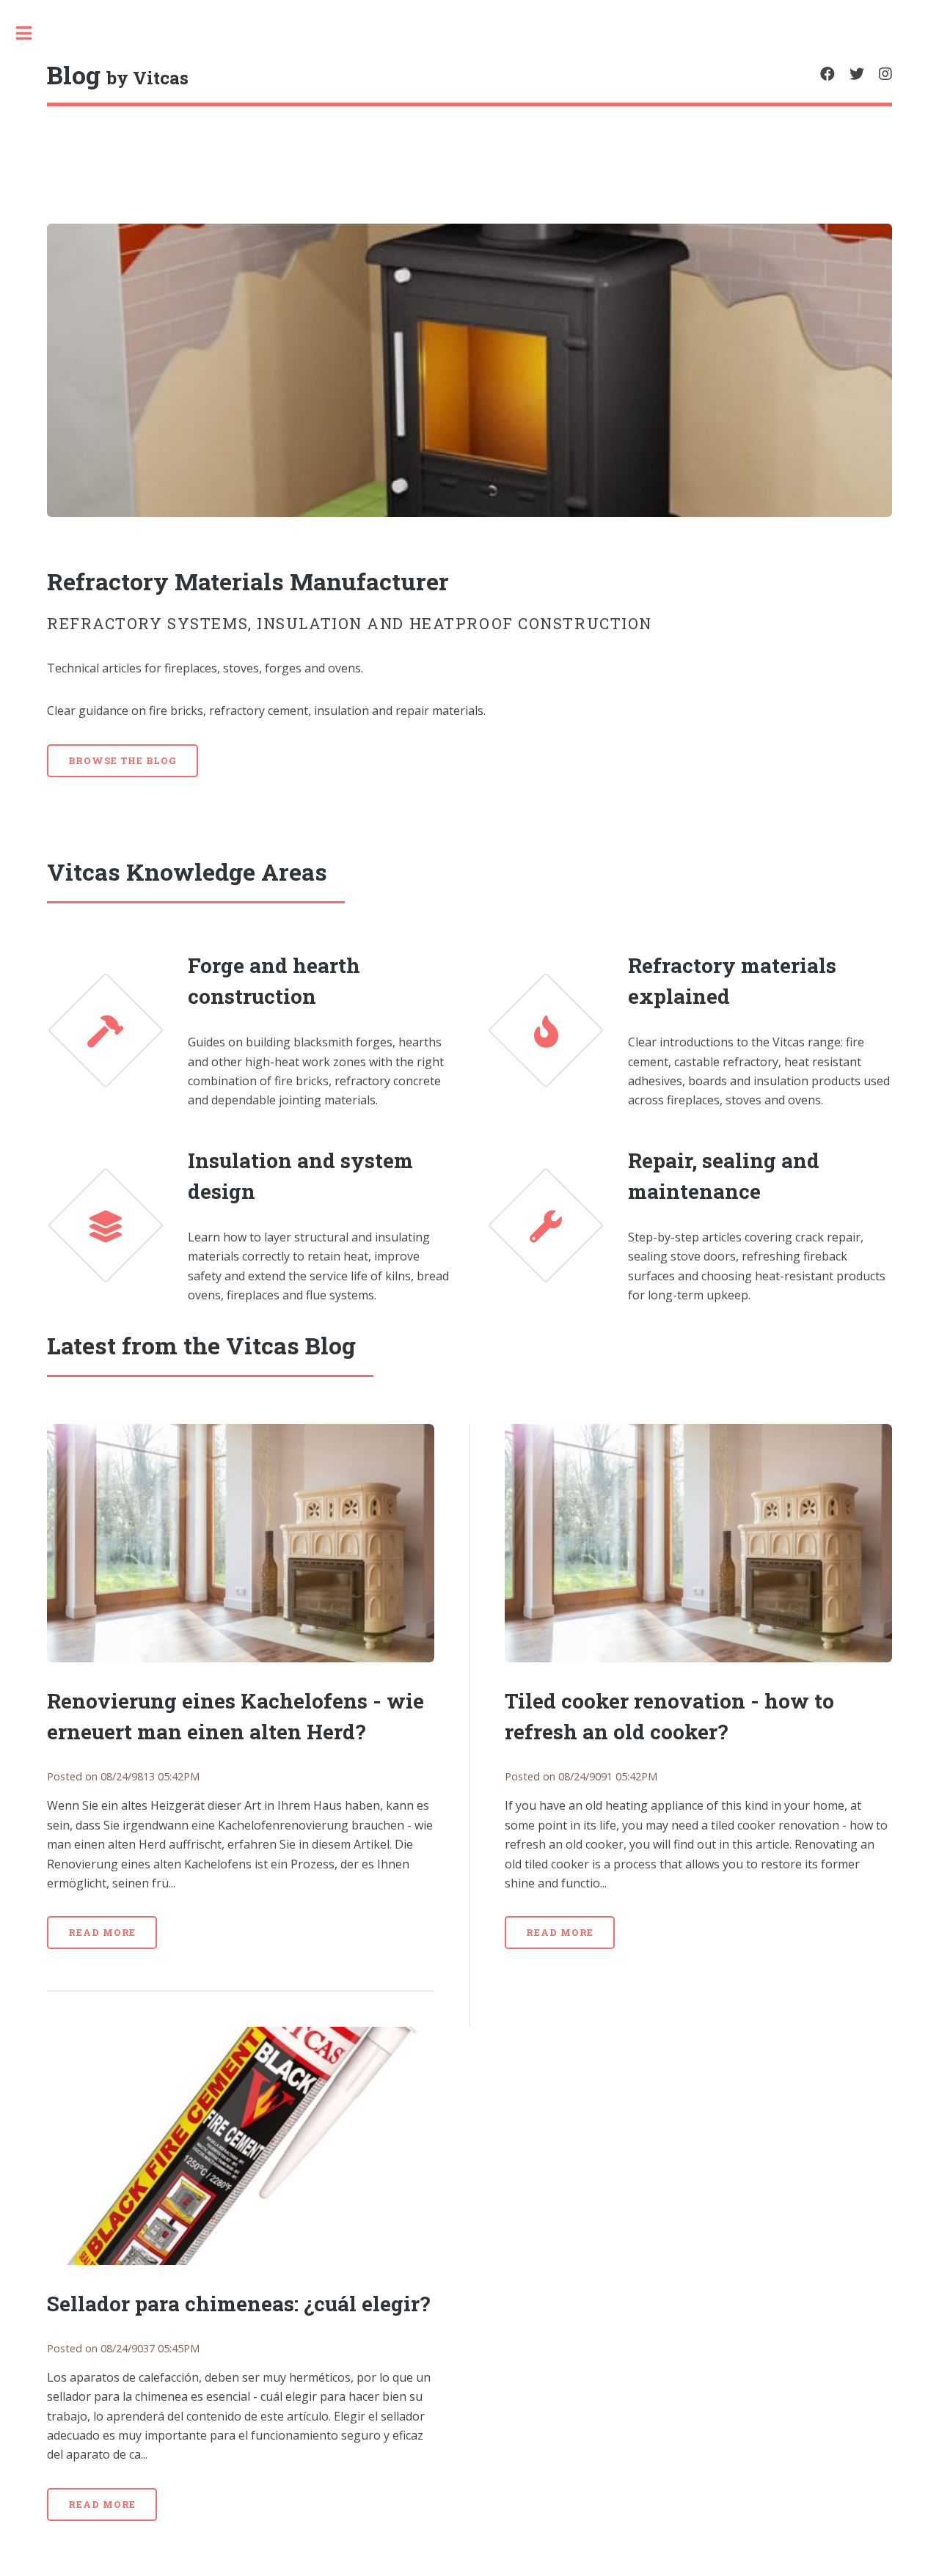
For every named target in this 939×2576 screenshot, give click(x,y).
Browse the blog (123, 760)
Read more (102, 1932)
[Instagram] (885, 74)
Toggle (32, 33)
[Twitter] (857, 74)
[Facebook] (827, 74)
